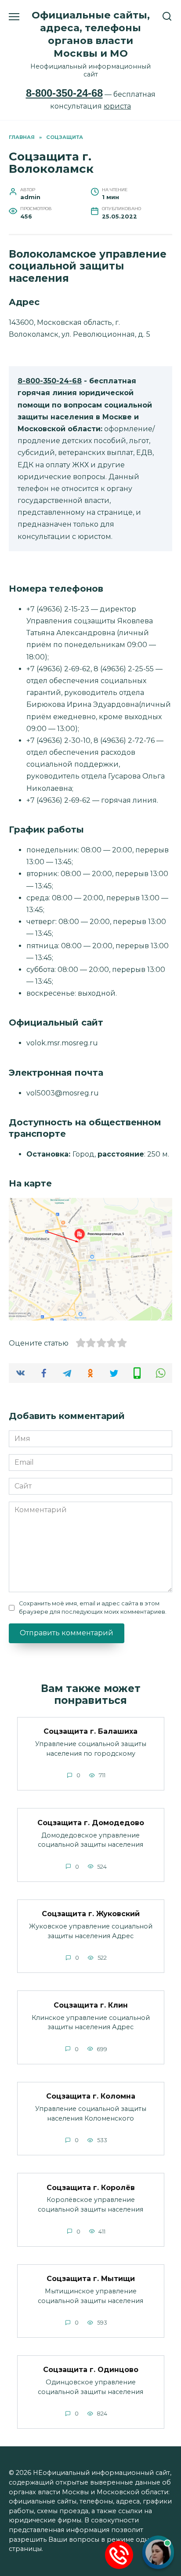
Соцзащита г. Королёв (91, 2187)
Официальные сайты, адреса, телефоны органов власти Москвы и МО (91, 34)
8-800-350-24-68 (64, 93)
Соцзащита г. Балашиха (90, 1731)
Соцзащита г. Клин (91, 2005)
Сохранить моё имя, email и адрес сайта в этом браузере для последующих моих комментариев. (93, 1608)
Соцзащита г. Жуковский (91, 1914)
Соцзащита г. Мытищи (91, 2279)
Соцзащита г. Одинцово (91, 2370)
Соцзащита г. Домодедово (91, 1822)
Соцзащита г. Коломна (91, 2096)
